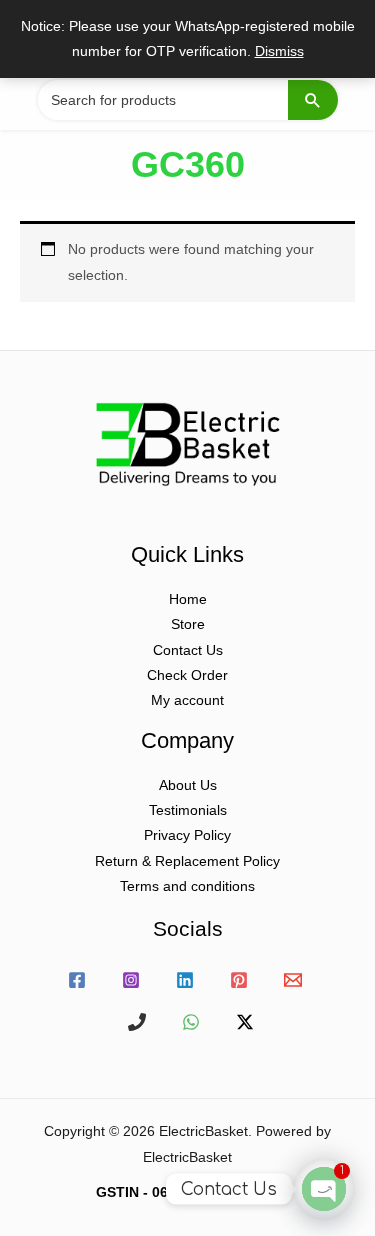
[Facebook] (77, 980)
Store (188, 624)
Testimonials (188, 810)
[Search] (313, 100)
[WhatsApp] (191, 1022)
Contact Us (188, 650)
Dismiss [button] (279, 51)
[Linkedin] (185, 980)
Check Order (187, 675)
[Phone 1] (137, 1022)
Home (188, 599)
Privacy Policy (187, 835)
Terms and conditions (187, 886)
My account (187, 700)
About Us (188, 785)
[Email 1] (293, 980)
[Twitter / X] (245, 1022)
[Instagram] (131, 980)
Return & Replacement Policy (187, 861)
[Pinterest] (239, 980)
